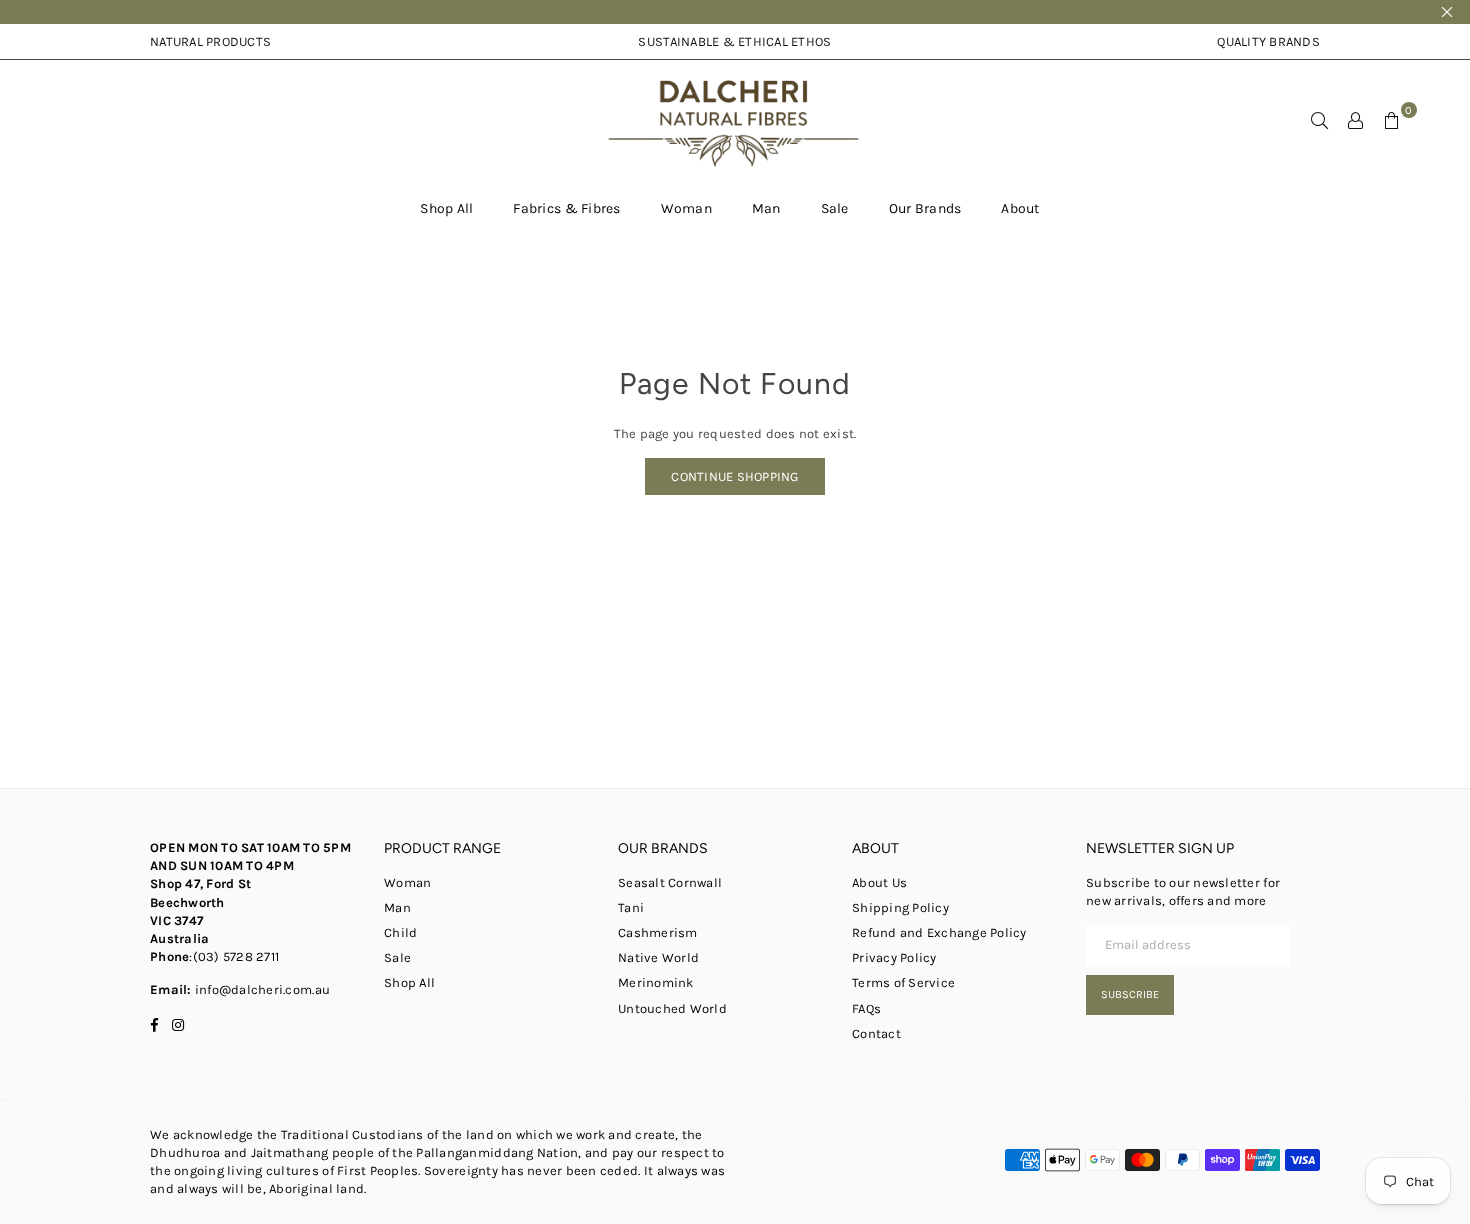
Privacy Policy (894, 957)
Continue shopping (734, 476)
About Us (879, 882)
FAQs (866, 1008)
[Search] (1320, 120)
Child (400, 932)
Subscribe (1130, 994)
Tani (631, 907)
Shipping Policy (900, 907)
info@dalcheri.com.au (261, 989)
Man (766, 208)
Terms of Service (903, 982)
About (1020, 208)
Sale (835, 208)
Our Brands (925, 208)
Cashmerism (658, 932)
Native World (658, 957)
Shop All (446, 208)
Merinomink (656, 982)
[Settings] (1356, 120)
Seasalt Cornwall (670, 882)
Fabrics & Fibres (566, 208)
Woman (686, 208)
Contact (876, 1033)
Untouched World (672, 1008)
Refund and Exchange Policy (939, 932)
